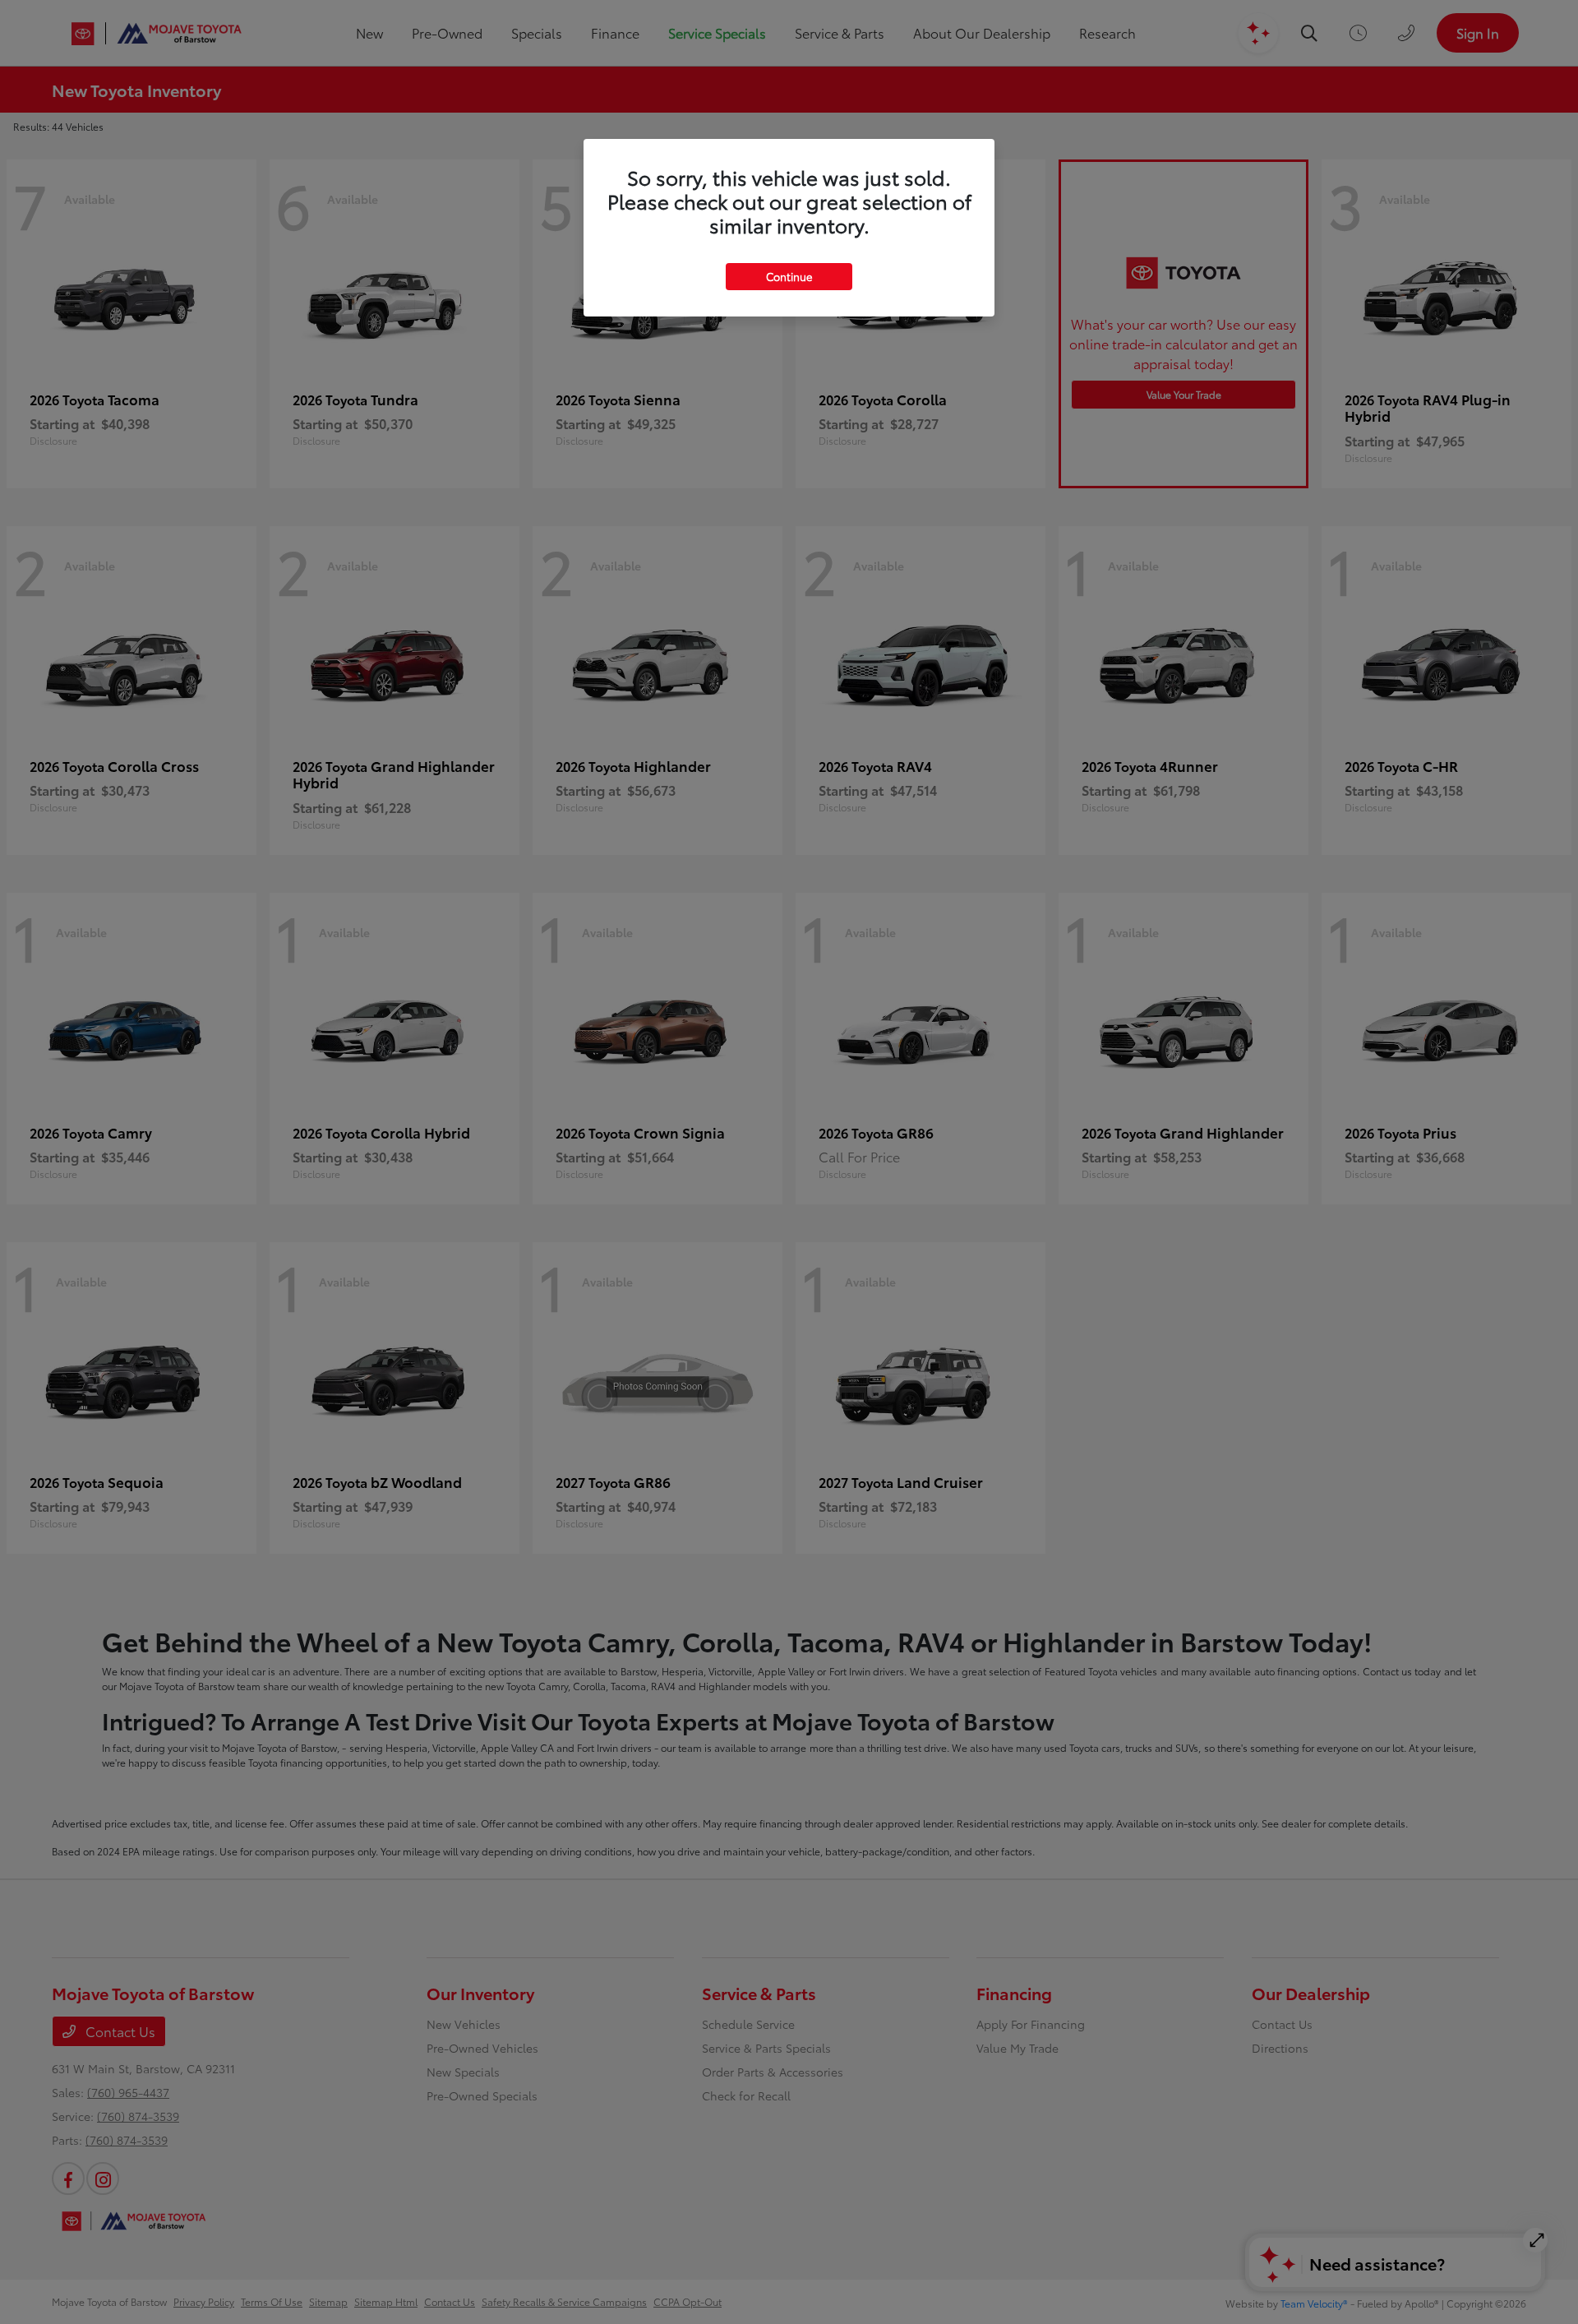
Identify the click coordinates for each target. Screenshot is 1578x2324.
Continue (789, 276)
